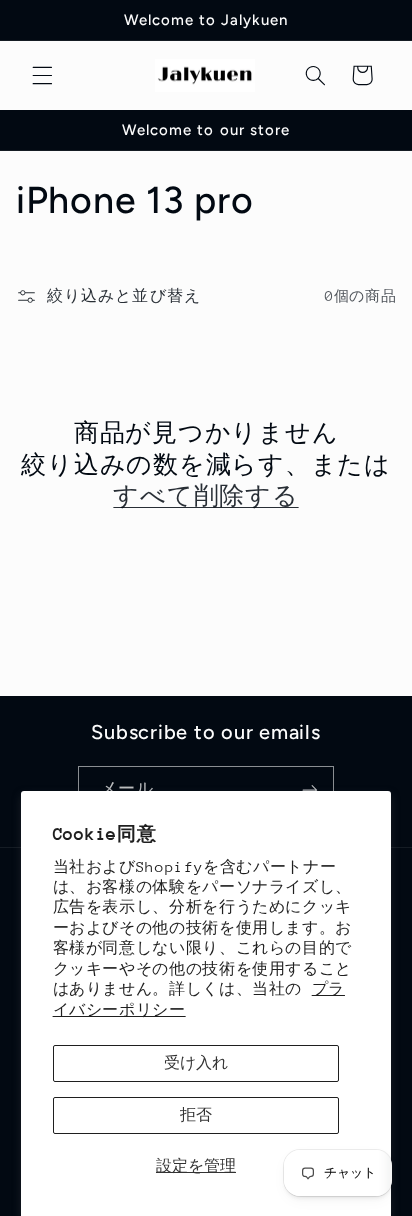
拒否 (196, 1114)
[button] (42, 75)
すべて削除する (205, 495)
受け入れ (196, 1062)
